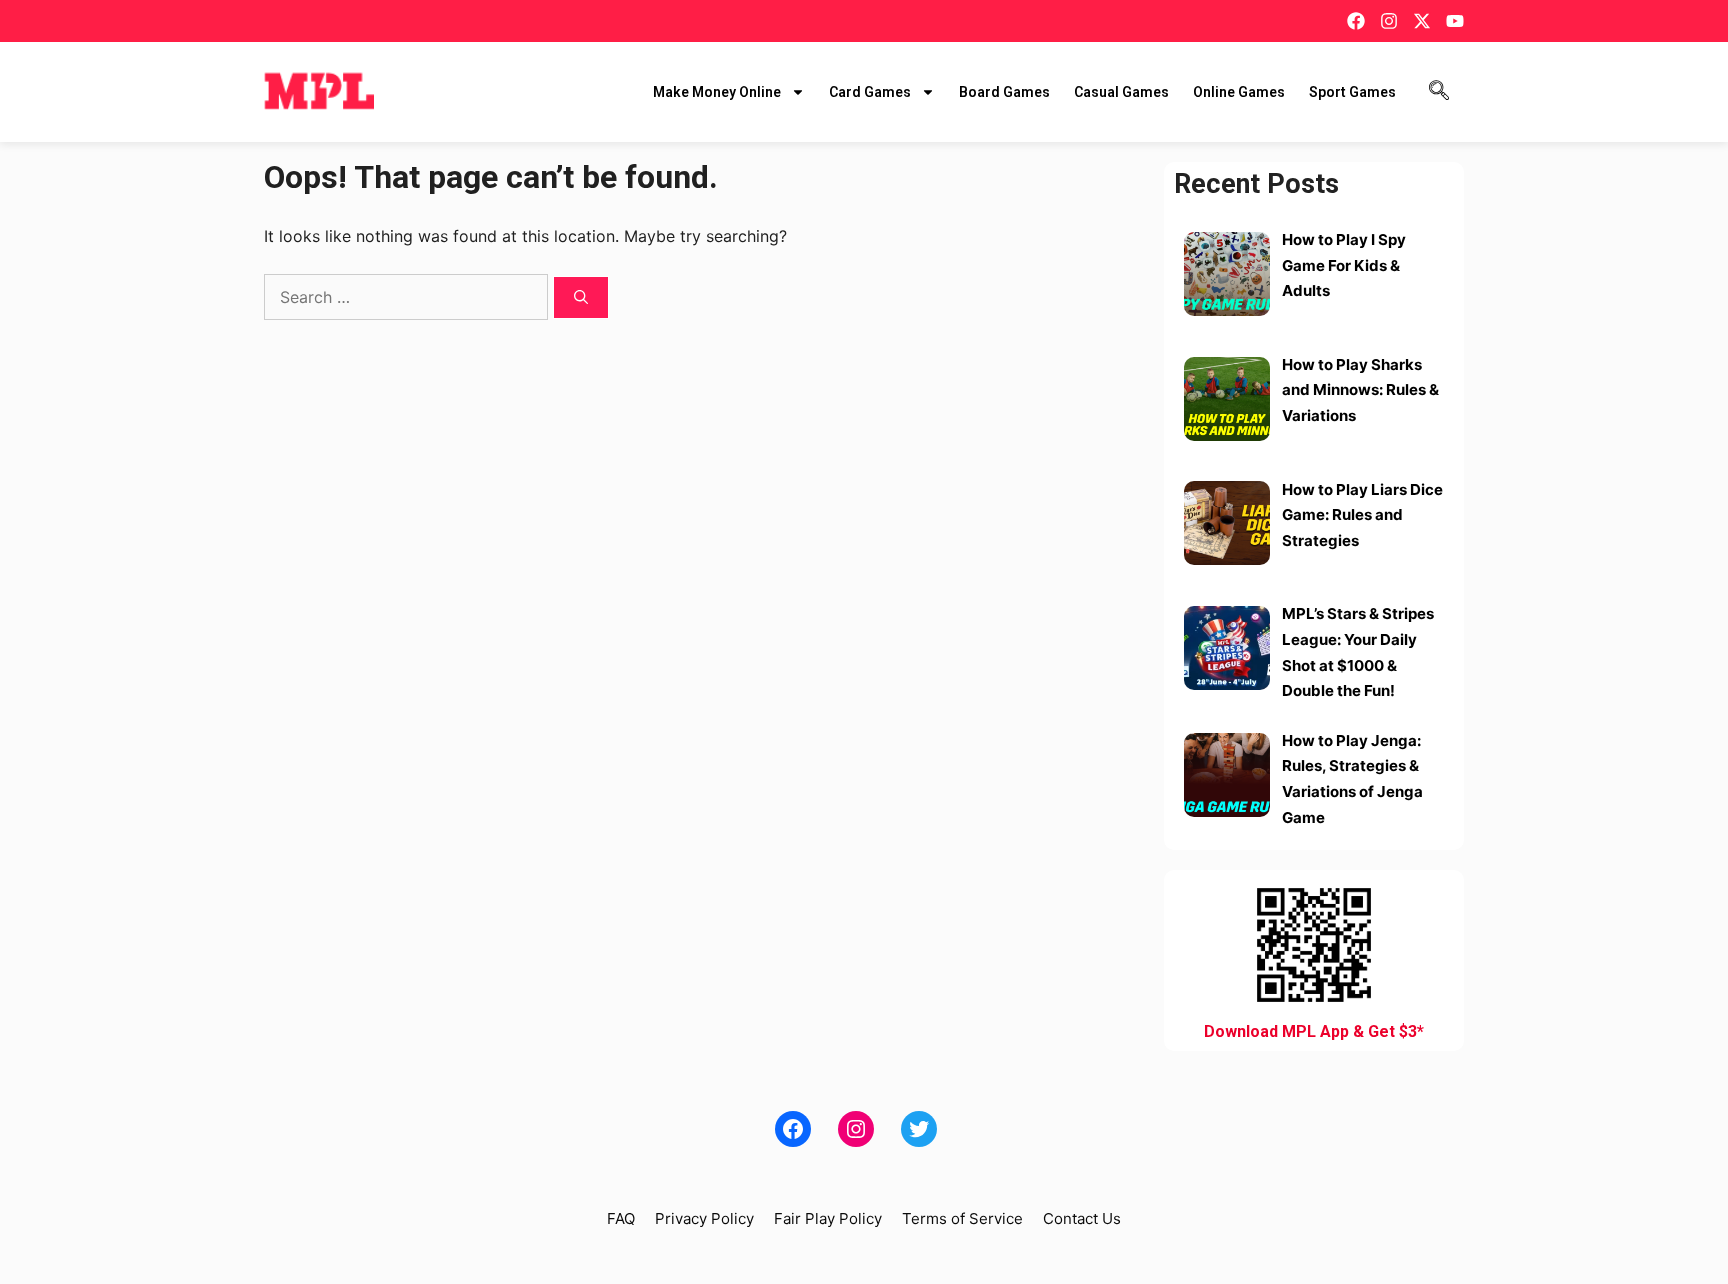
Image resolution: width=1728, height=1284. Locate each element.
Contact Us (1082, 1218)
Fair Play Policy (828, 1218)
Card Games (870, 92)
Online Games (1239, 92)
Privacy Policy (704, 1218)
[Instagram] (1389, 21)
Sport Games (1352, 92)
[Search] (581, 297)
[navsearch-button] (1439, 92)
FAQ (621, 1218)
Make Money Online (717, 92)
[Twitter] (919, 1129)
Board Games (1004, 92)
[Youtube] (1455, 21)
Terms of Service (962, 1218)
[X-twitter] (1422, 21)
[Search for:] (408, 297)
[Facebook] (1356, 21)
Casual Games (1121, 92)
